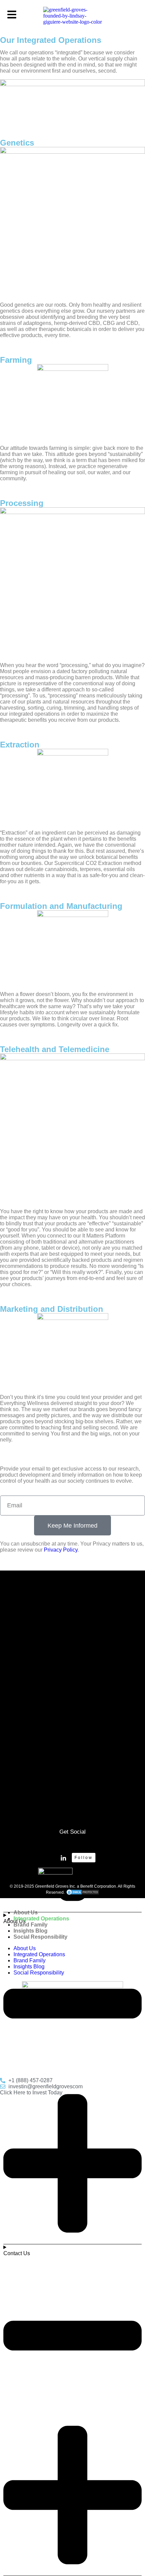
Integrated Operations (41, 1919)
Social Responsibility (40, 1937)
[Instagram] (72, 1844)
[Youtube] (92, 1844)
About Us (26, 1912)
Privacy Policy (61, 1550)
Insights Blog (31, 1931)
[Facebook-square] (53, 1844)
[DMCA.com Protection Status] (83, 1892)
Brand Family (31, 1925)
